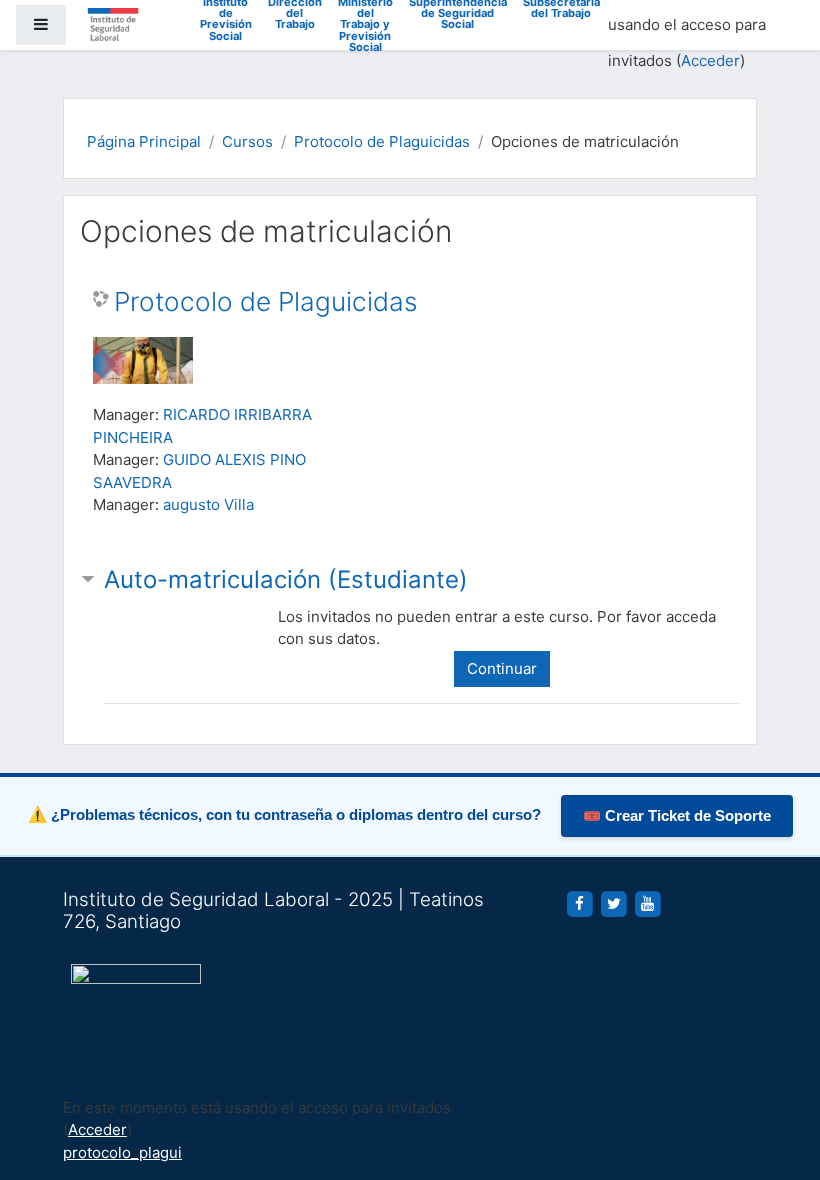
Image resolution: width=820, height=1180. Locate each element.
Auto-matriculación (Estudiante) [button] (286, 579)
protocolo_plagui (122, 1152)
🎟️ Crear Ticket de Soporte (677, 816)
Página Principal (144, 141)
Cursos (247, 141)
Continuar (502, 668)
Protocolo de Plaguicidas (382, 141)
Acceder (710, 60)
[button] (775, 1082)
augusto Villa (208, 504)
